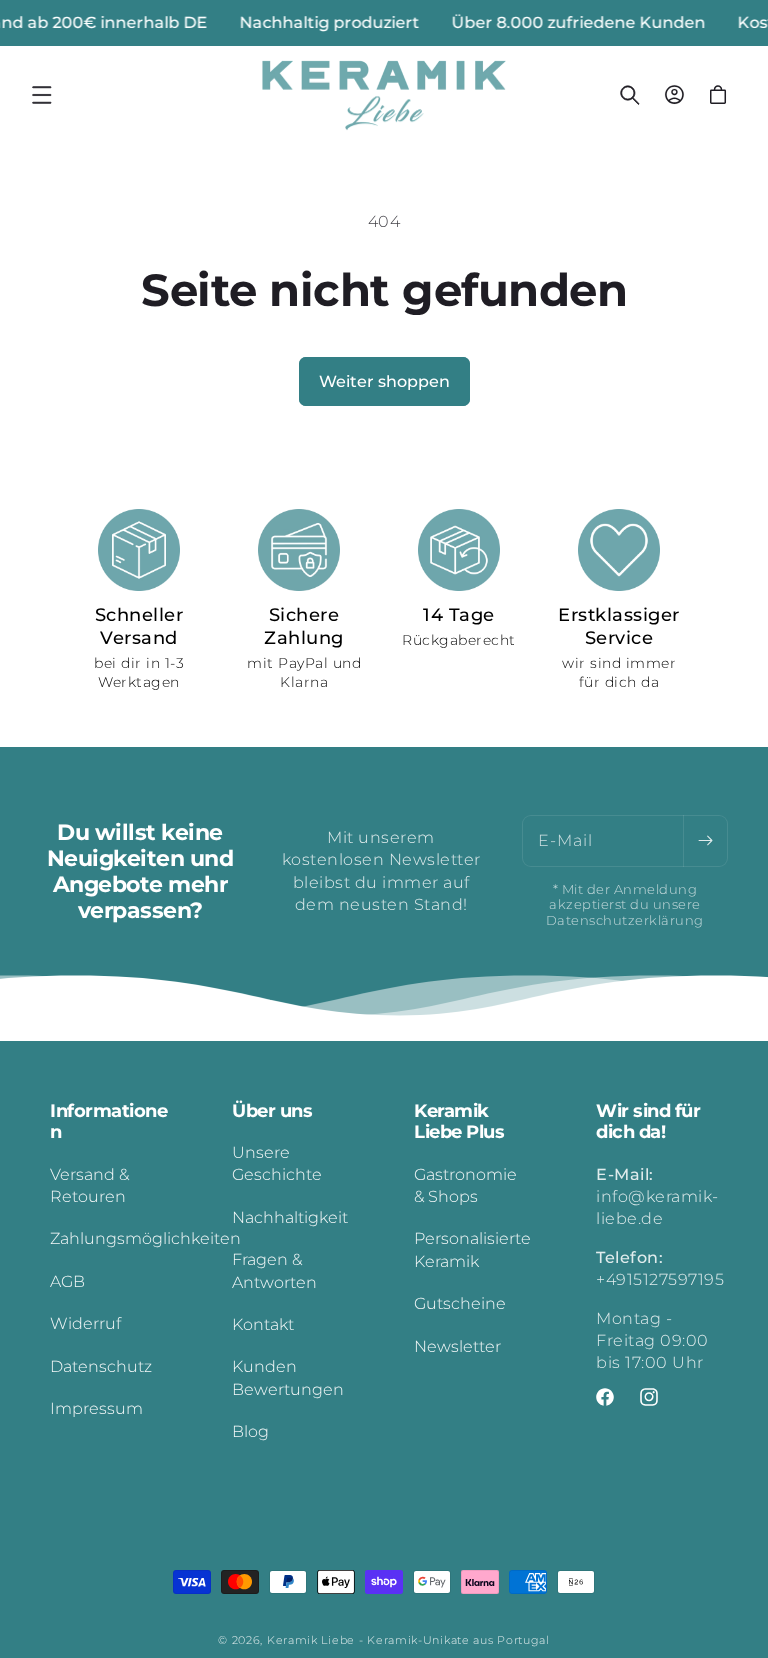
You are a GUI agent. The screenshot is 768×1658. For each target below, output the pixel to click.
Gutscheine (460, 1303)
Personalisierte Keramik (472, 1249)
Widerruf (85, 1323)
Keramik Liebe (311, 1640)
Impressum (96, 1408)
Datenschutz (101, 1366)
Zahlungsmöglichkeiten (145, 1238)
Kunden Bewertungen (288, 1377)
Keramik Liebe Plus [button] (459, 1122)
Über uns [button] (272, 1111)
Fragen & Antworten (274, 1270)
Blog (250, 1431)
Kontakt (263, 1324)
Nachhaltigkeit (290, 1217)
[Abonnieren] (705, 841)
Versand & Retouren (89, 1185)
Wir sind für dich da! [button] (648, 1122)
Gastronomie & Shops (465, 1185)
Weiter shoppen (384, 381)
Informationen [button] (108, 1122)
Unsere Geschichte (277, 1163)
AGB (67, 1281)
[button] (42, 95)
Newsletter (457, 1346)
